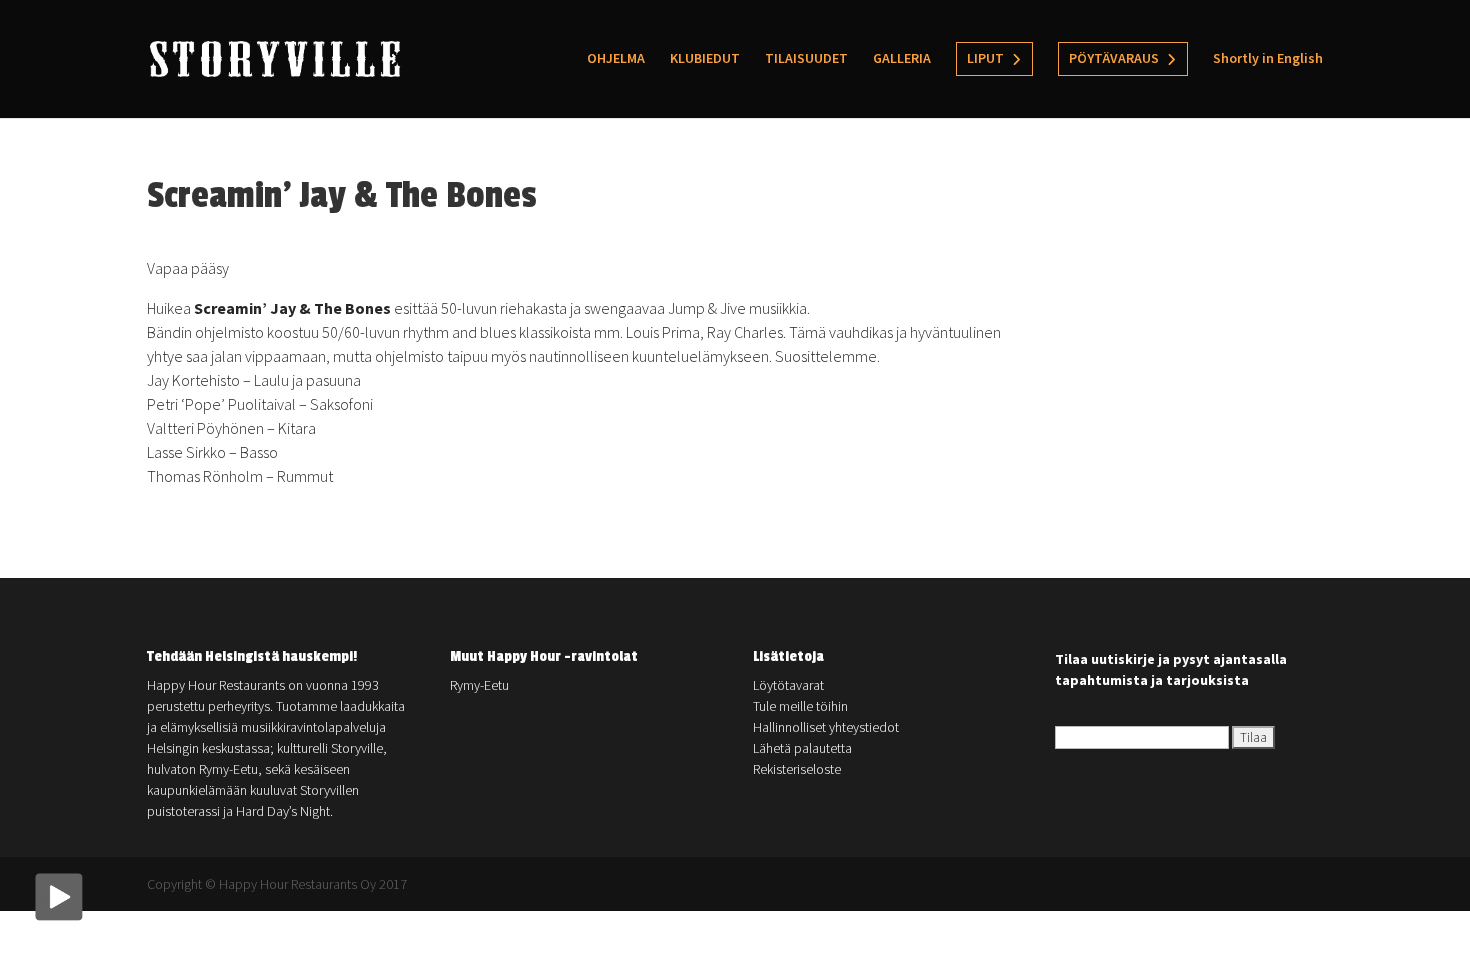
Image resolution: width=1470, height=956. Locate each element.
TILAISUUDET (806, 59)
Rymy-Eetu (479, 685)
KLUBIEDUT (705, 59)
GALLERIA (902, 59)
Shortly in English (1268, 59)
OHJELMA (616, 59)
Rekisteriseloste (797, 769)
